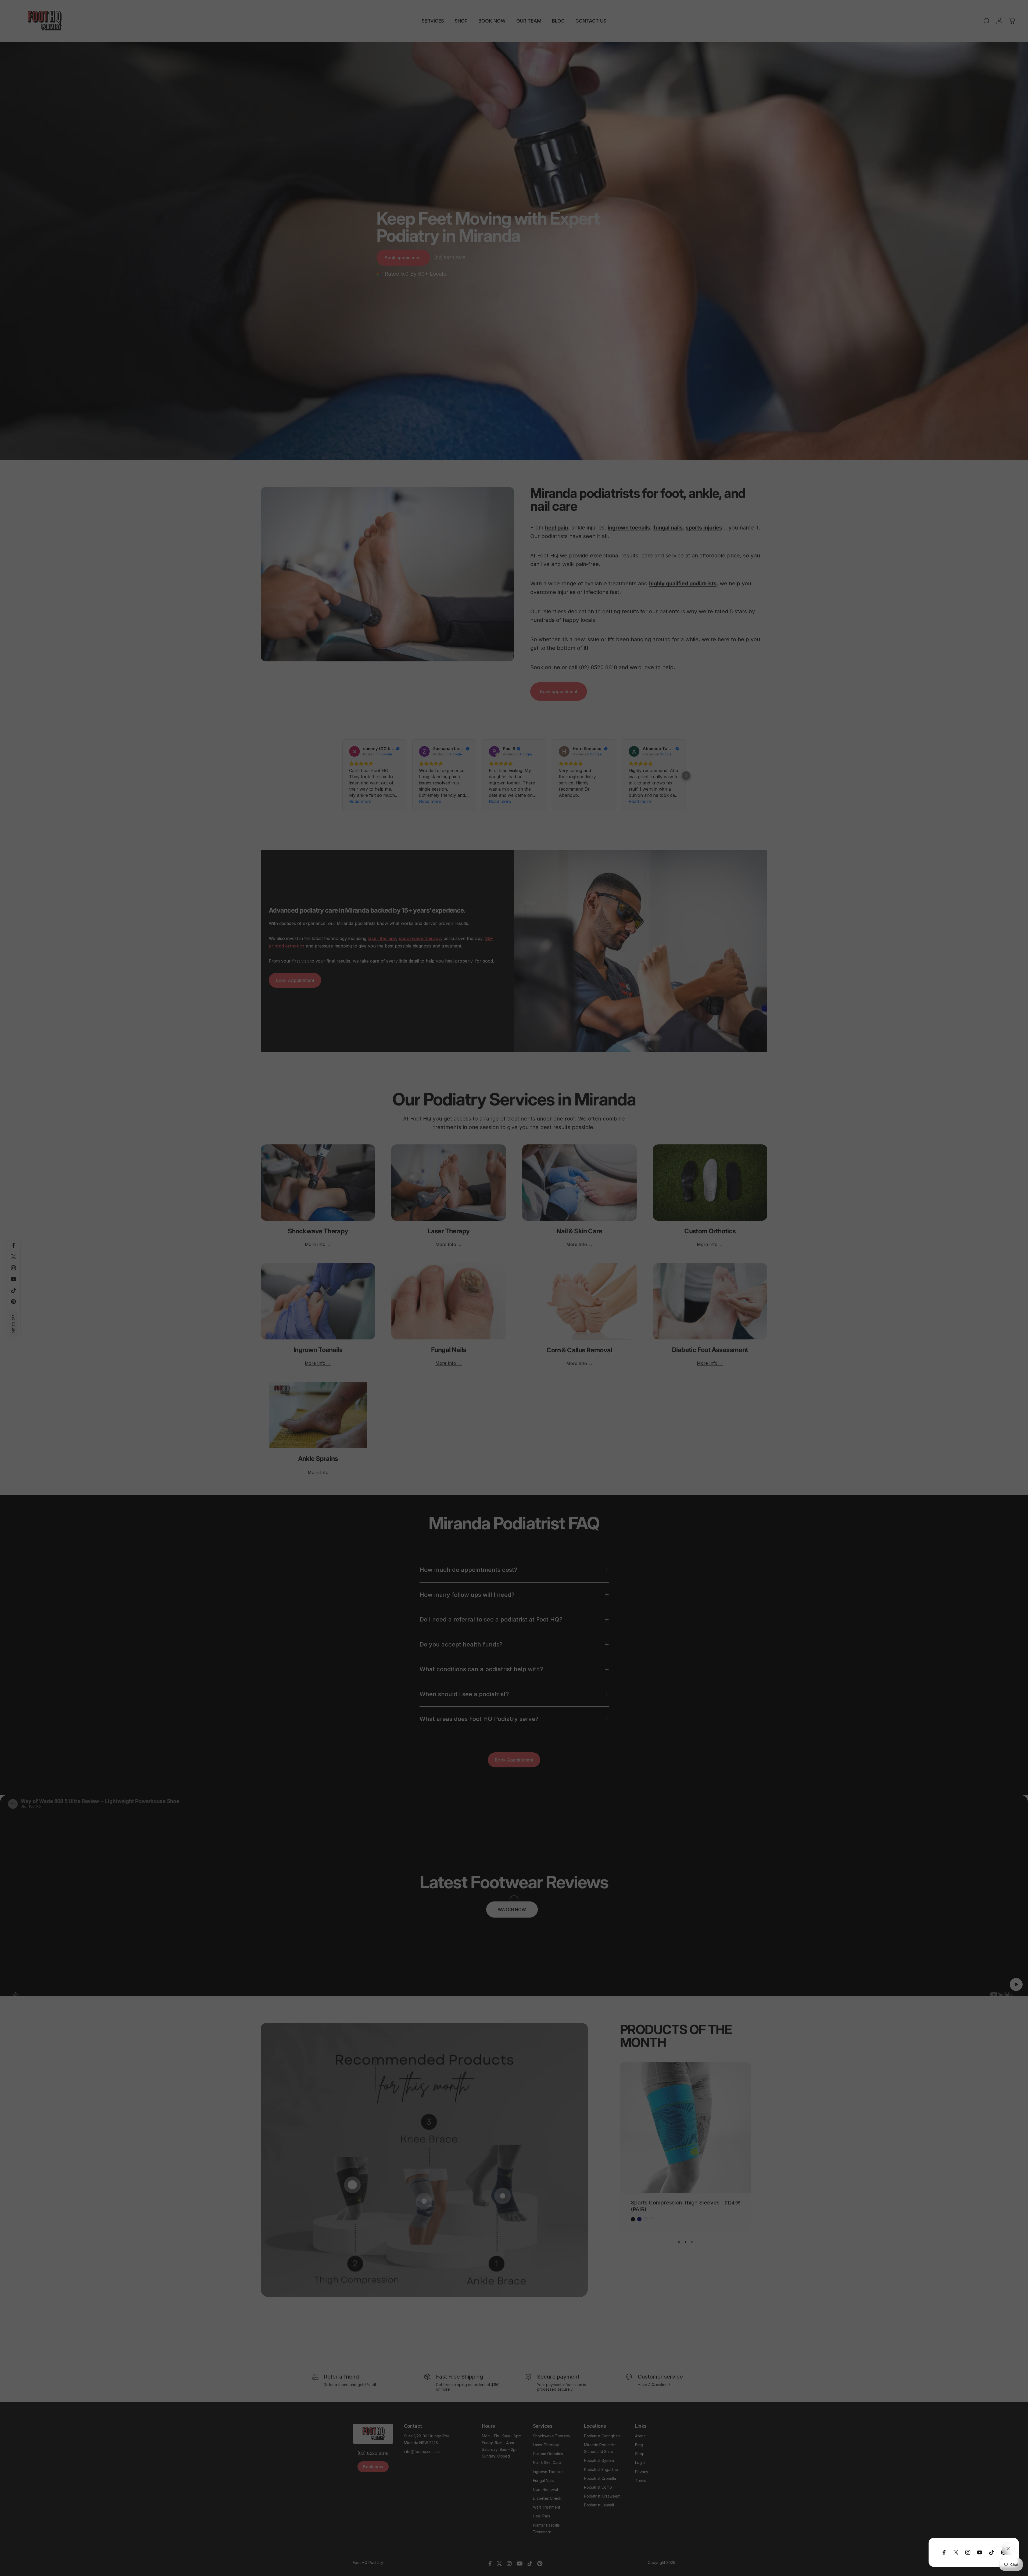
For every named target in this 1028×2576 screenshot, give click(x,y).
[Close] (1008, 2549)
